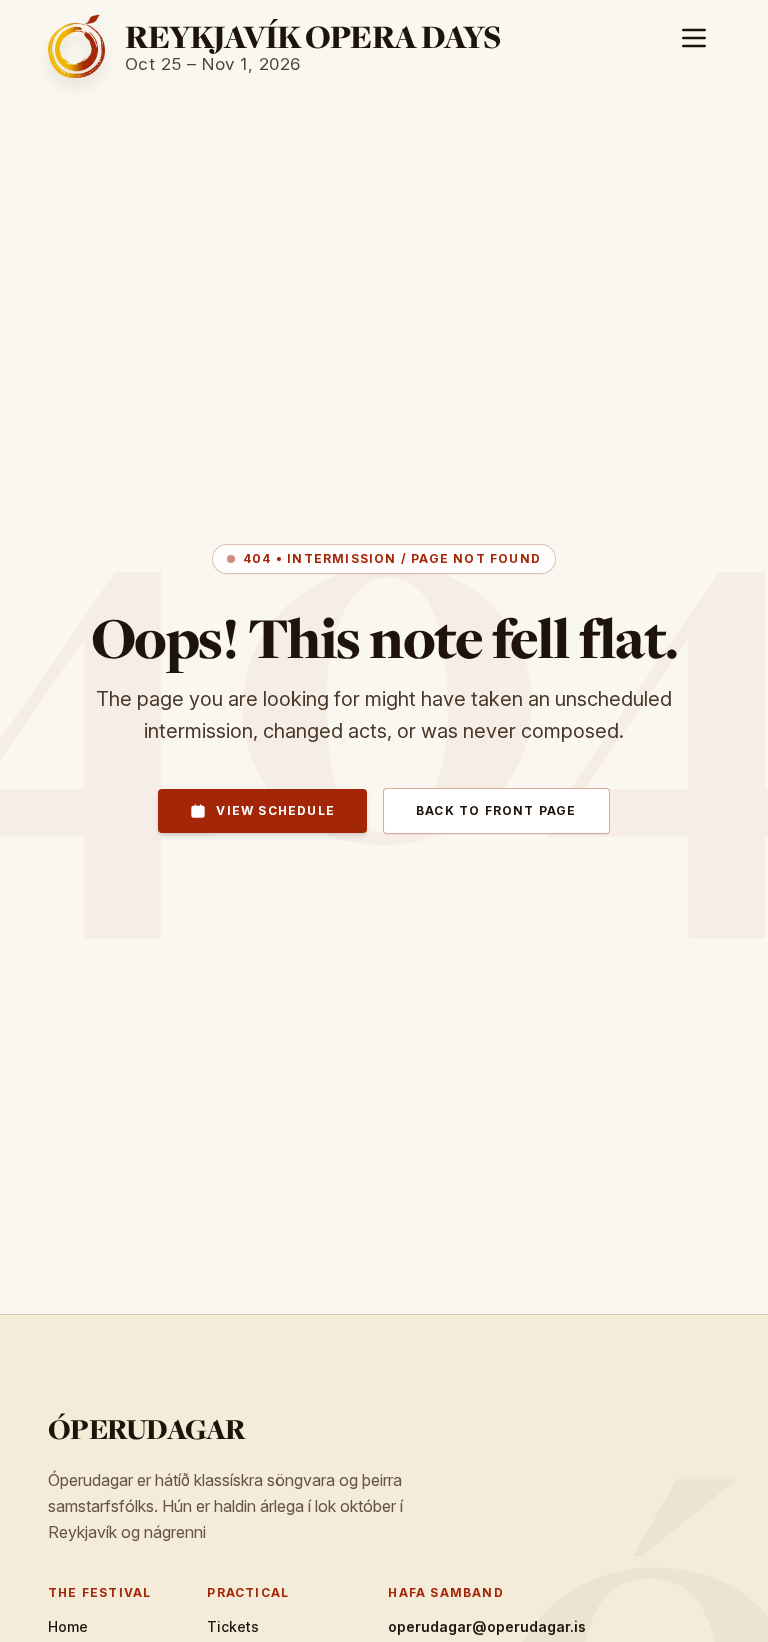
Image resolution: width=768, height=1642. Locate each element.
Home (68, 1626)
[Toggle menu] (694, 38)
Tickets (233, 1626)
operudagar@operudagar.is (487, 1626)
